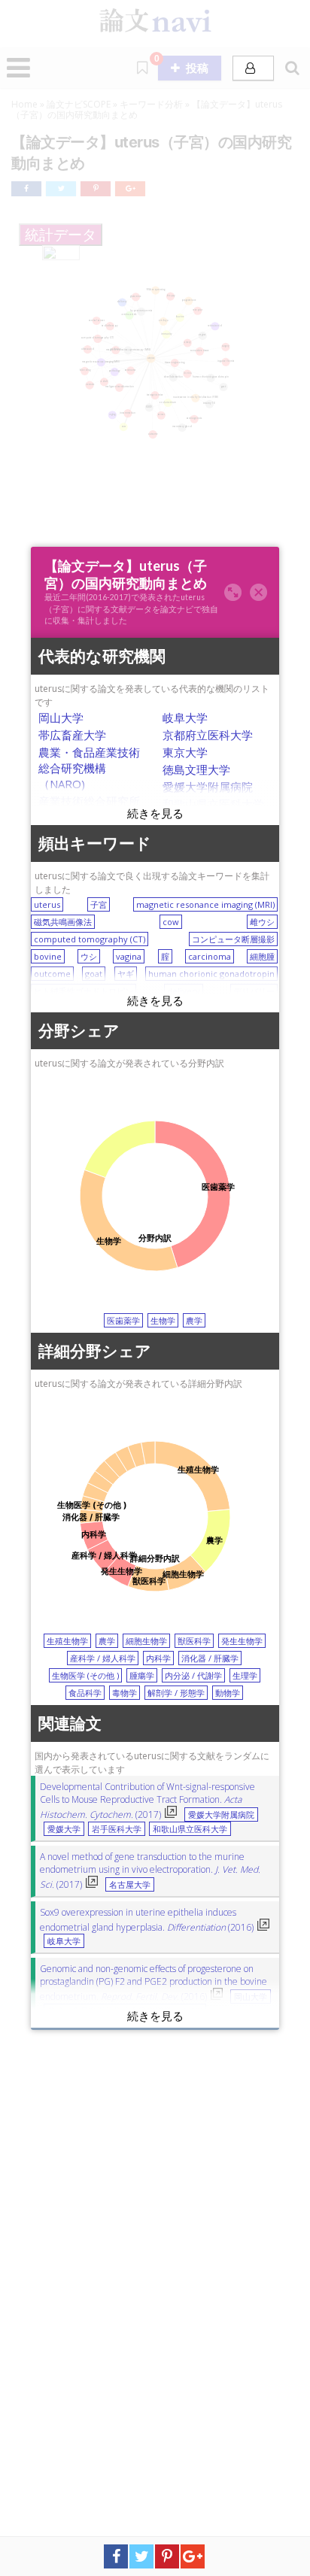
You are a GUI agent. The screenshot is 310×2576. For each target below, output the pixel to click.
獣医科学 (194, 1641)
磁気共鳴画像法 (63, 922)
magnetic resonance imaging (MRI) (205, 904)
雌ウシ (262, 922)
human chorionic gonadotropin (211, 974)
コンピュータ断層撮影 (233, 939)
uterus (47, 904)
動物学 (228, 1693)
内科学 (158, 1658)
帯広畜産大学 (72, 735)
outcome (52, 974)
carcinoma (210, 956)
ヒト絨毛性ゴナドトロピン (84, 991)
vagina (129, 956)
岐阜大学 (185, 718)
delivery (184, 991)
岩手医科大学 (117, 1829)
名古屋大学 (130, 1885)
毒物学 (125, 1693)
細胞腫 (262, 956)
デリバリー (254, 991)
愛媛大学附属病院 (208, 787)
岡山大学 (61, 718)
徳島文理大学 (196, 769)
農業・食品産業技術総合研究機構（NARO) (89, 768)
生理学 (245, 1675)
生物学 (163, 1320)
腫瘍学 (142, 1675)
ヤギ (126, 974)
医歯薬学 (123, 1320)
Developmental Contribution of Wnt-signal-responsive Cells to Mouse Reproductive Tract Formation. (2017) (147, 1801)
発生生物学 (242, 1641)
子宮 (99, 904)
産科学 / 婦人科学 (103, 1658)
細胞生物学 (146, 1641)
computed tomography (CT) (90, 939)
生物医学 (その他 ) (85, 1675)
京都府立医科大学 (208, 735)
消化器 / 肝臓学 (210, 1658)
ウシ (89, 956)
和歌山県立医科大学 (213, 804)
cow (171, 922)
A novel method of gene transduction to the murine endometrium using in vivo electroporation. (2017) (150, 1871)
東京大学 (185, 752)
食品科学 (85, 1693)
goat (94, 974)
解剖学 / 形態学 (176, 1693)
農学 (194, 1320)
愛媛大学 (64, 1829)
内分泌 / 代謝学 (193, 1675)
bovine (48, 956)
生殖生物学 (67, 1641)
